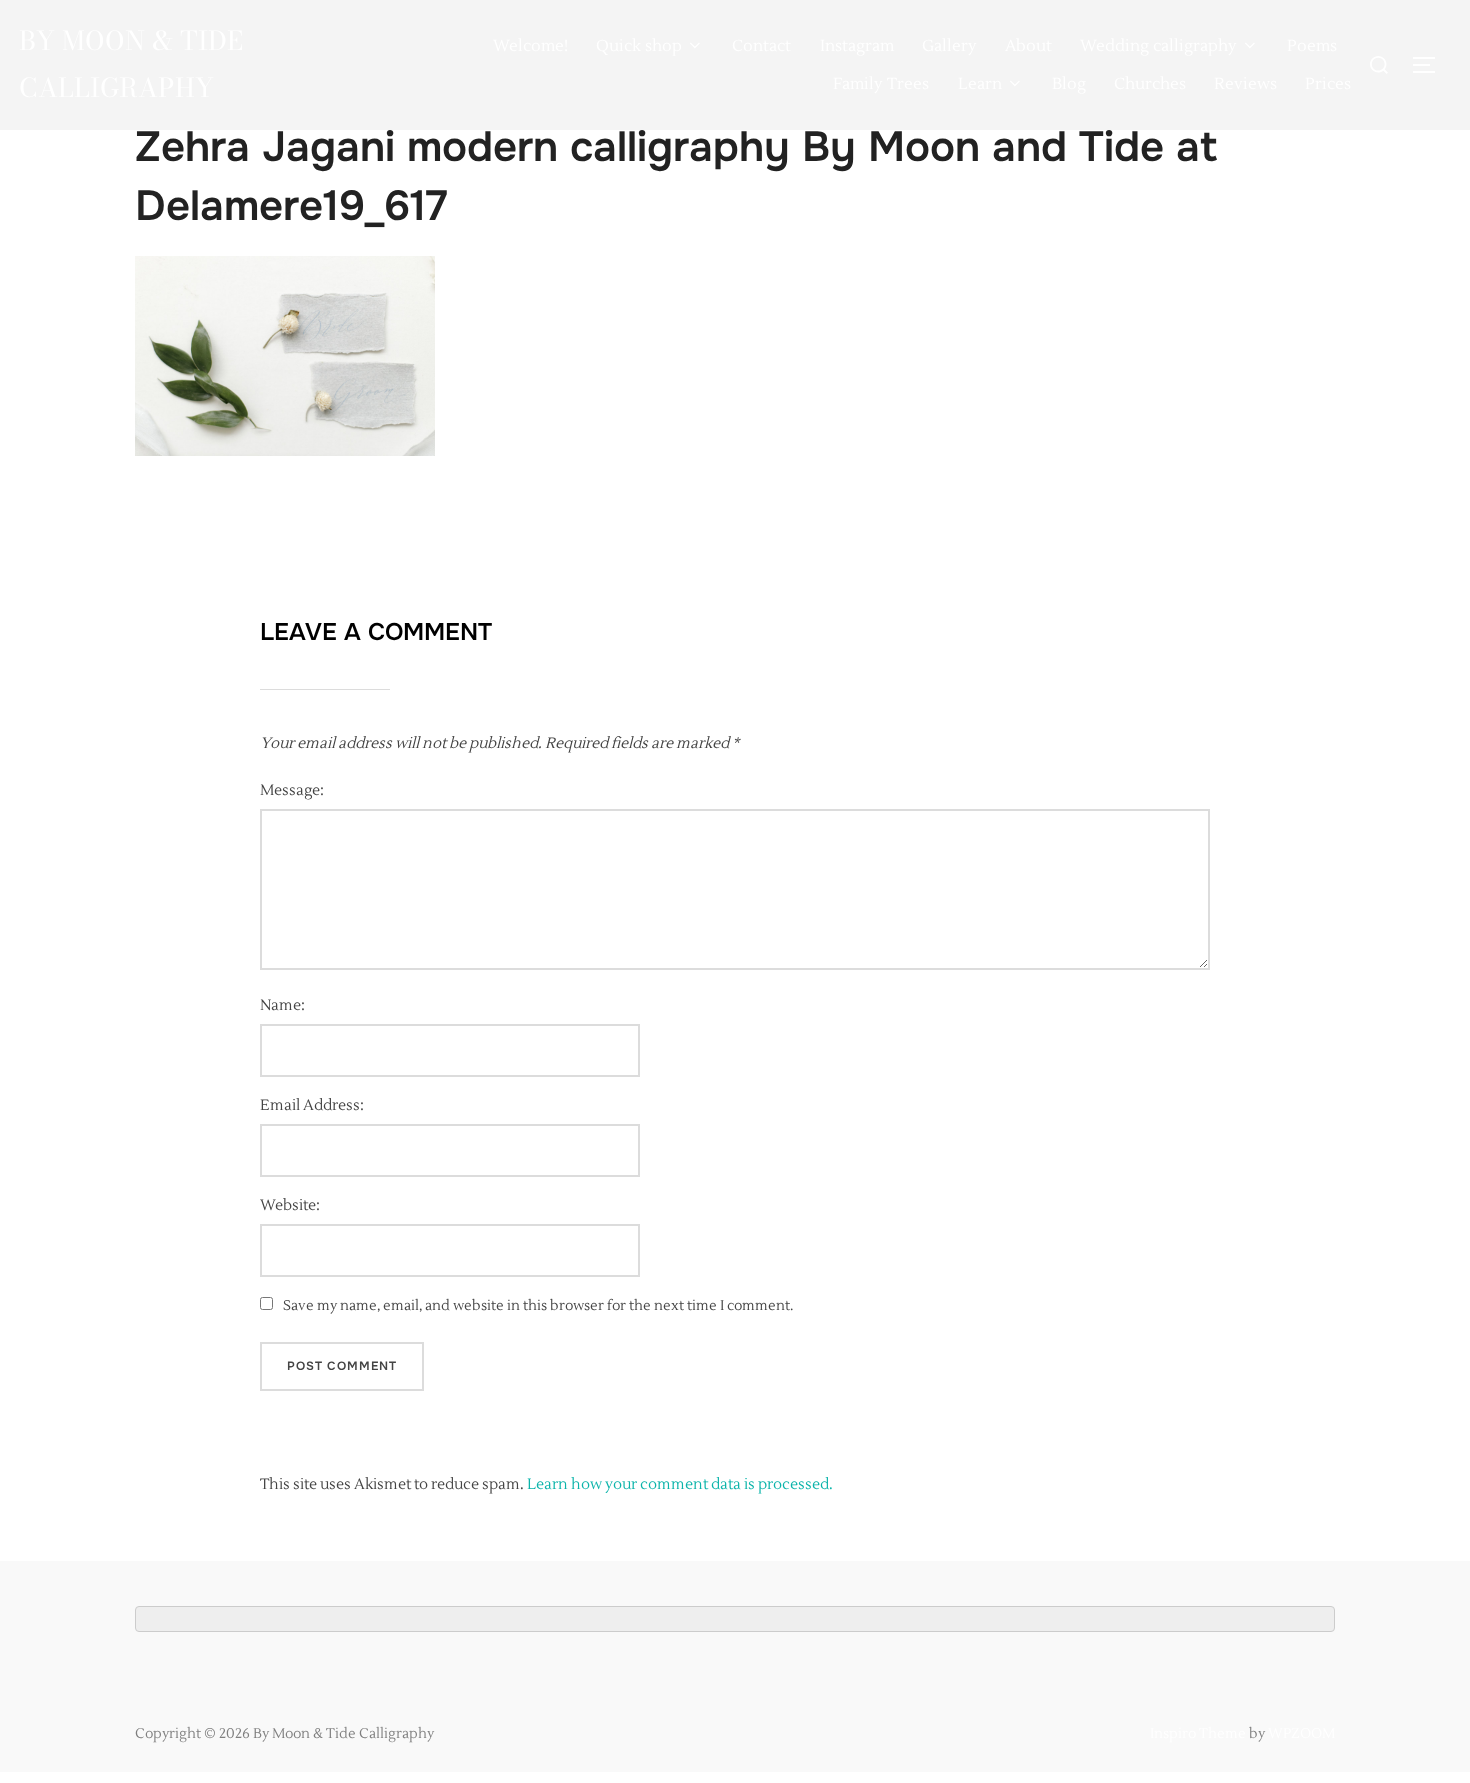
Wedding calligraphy (1158, 46)
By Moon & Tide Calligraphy (131, 64)
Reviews (1245, 84)
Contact (761, 46)
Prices (1328, 84)
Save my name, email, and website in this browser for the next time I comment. (538, 1306)
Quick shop (639, 46)
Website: (290, 1205)
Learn (980, 84)
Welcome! (530, 46)
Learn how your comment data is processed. (680, 1484)
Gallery (949, 46)
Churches (1150, 84)
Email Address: (312, 1105)
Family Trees (881, 84)
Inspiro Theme (1198, 1734)
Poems (1312, 46)
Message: (292, 790)
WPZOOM (1301, 1734)
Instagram (857, 46)
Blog (1069, 84)
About (1028, 46)
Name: (282, 1005)
